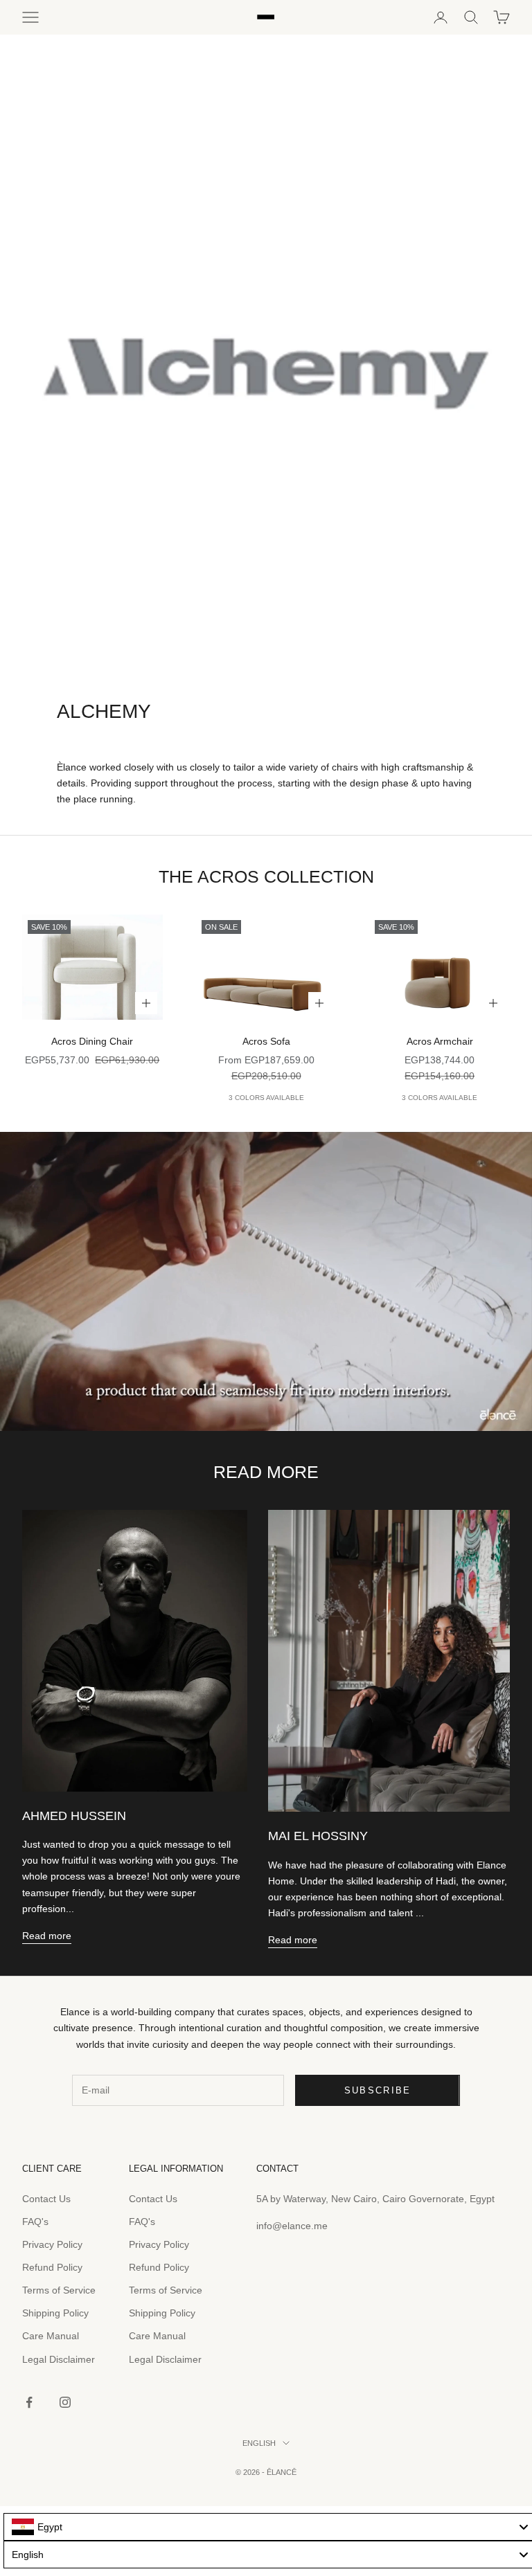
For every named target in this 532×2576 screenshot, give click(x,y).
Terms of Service (59, 2290)
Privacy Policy (52, 2244)
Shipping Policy (55, 2313)
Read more (47, 1936)
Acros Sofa (266, 1041)
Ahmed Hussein (74, 1816)
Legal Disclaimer (59, 2359)
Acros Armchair (440, 1041)
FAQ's (35, 2222)
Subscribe (378, 2090)
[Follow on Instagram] (65, 2402)
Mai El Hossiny (318, 1836)
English (259, 2443)
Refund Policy (52, 2267)
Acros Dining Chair (92, 1041)
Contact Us (46, 2199)
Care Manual (51, 2336)
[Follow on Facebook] (29, 2402)
